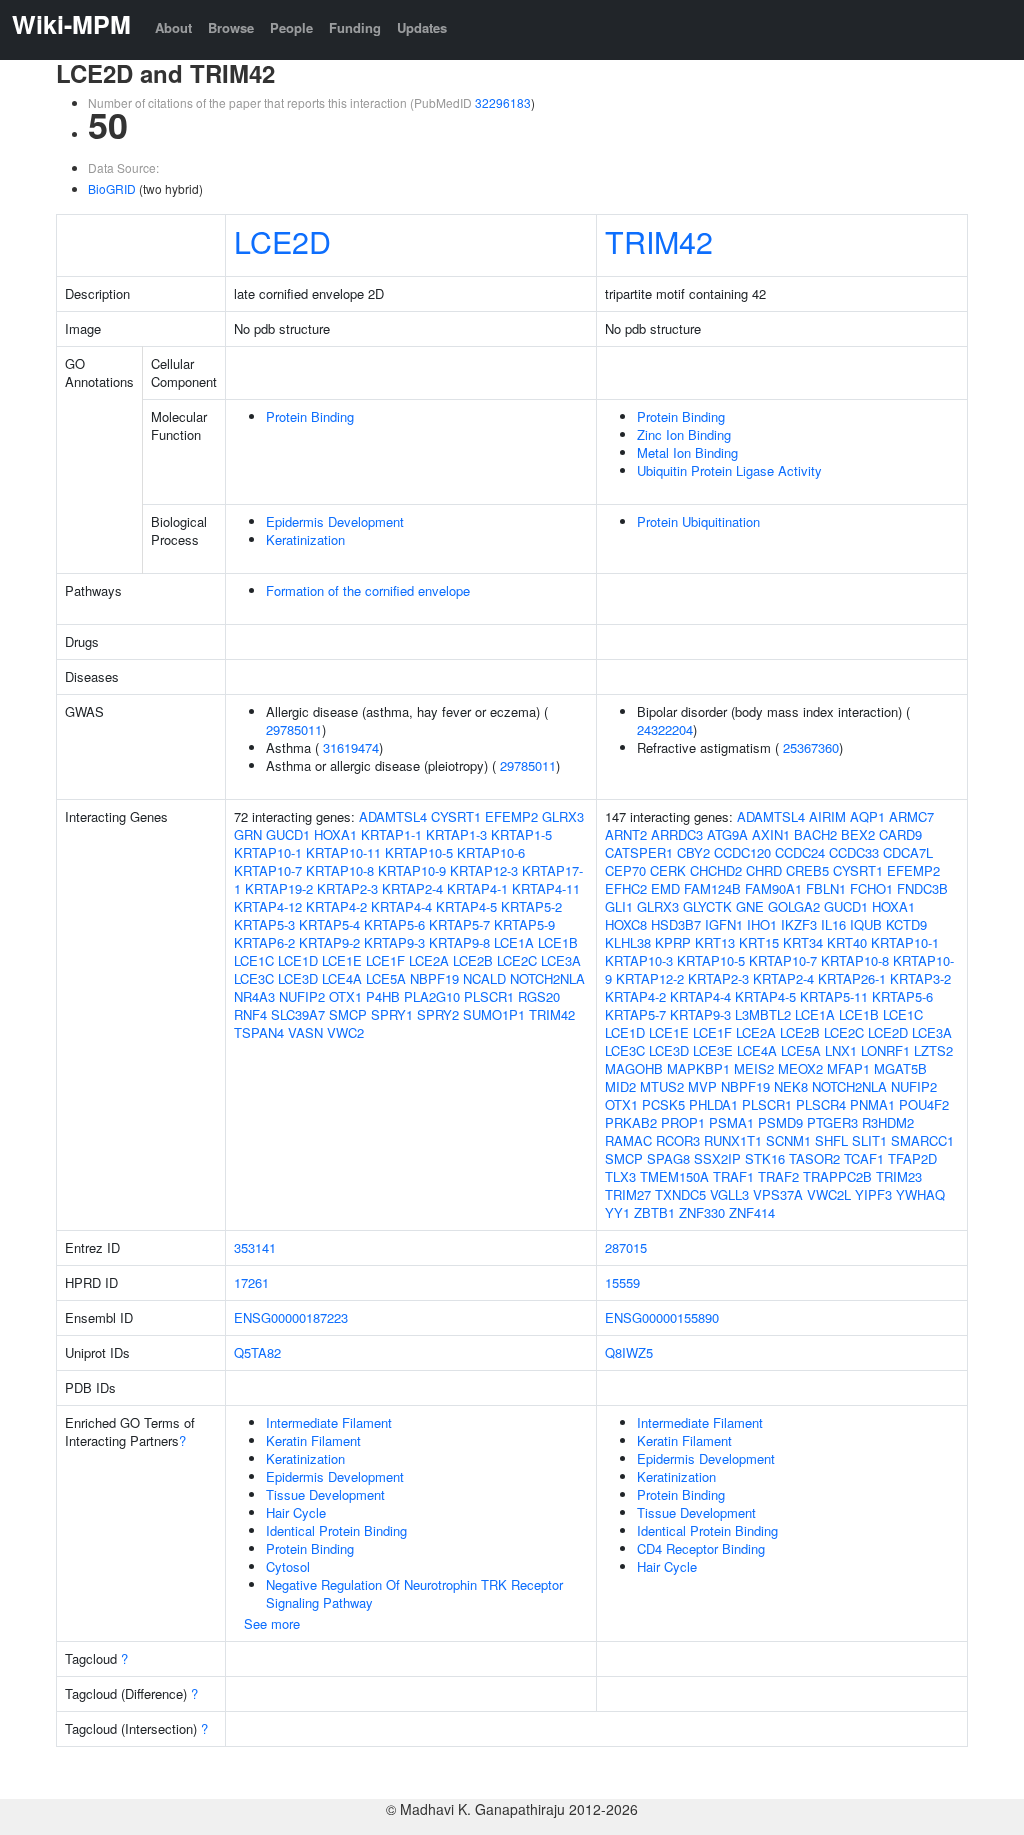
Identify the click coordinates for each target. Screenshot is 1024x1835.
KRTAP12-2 (650, 978)
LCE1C (254, 960)
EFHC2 (626, 888)
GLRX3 (563, 816)
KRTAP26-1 (852, 978)
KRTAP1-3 (456, 834)
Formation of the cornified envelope (368, 590)
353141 (255, 1247)
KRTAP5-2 (531, 906)
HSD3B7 (676, 924)
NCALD (484, 978)
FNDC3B (922, 888)
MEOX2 (800, 1068)
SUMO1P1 (494, 1014)
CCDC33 (854, 852)
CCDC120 (742, 852)
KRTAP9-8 (459, 942)
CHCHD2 (716, 870)
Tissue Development (325, 1494)
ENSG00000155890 (662, 1317)
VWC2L (829, 1194)
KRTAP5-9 (524, 924)
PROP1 (683, 1122)
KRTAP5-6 (394, 924)
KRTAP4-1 (477, 888)
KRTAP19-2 (279, 888)
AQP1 (867, 816)
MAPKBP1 (698, 1068)
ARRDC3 (677, 834)
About (173, 27)
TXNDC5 (680, 1194)
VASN (305, 1032)
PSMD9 (780, 1122)
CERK (668, 870)
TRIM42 (659, 241)
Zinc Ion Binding (684, 434)
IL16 (833, 924)
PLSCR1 (489, 996)
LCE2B (473, 960)
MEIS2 (754, 1068)
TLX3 (620, 1176)
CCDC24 (800, 852)
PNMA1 (872, 1104)
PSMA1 (731, 1122)
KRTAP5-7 (459, 924)
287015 (626, 1247)
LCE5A (386, 978)
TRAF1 (733, 1176)
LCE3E (713, 1050)
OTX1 (345, 996)
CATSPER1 (639, 852)
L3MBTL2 (763, 1014)
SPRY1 (392, 1014)
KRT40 (847, 942)
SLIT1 (869, 1140)
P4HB (383, 996)
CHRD (764, 870)
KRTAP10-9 (412, 870)
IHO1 (762, 924)
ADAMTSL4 (393, 816)
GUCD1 (288, 834)
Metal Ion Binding (687, 452)
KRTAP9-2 (329, 942)
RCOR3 (678, 1140)
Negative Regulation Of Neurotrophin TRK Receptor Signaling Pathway (414, 1593)
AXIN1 (771, 834)
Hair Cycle (296, 1512)
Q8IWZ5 (629, 1352)
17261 (251, 1282)
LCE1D (298, 960)
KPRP (673, 942)
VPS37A (778, 1194)
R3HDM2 (888, 1122)
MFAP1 (848, 1068)
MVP (702, 1086)
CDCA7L (908, 852)
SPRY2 (438, 1014)
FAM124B (712, 888)
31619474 (351, 747)
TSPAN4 (259, 1032)
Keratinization (305, 539)
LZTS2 (933, 1050)
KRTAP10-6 (491, 852)
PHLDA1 (713, 1104)
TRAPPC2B (837, 1176)
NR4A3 (254, 996)
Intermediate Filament (329, 1422)
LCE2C (517, 960)
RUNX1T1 (733, 1140)
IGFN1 (724, 924)
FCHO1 (871, 888)
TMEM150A (674, 1176)
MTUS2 (662, 1086)
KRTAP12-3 (484, 870)
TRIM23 (899, 1176)
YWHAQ (920, 1194)
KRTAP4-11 (546, 888)
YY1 (617, 1212)
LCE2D (282, 241)
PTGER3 (832, 1122)
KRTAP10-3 (639, 960)
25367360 (811, 747)
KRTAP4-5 (466, 906)
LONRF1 (885, 1050)
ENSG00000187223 (291, 1317)
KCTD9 (906, 924)
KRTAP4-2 (336, 906)
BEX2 (858, 834)
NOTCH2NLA (547, 978)
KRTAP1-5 (521, 834)
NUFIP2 (302, 996)
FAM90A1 (773, 888)
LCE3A (561, 960)
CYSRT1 (456, 816)
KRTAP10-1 (268, 852)
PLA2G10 (432, 996)
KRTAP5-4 (329, 924)
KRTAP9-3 (394, 942)
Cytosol (288, 1566)
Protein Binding (310, 416)
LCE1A (514, 942)
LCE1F (385, 960)
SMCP (348, 1014)
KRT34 (803, 942)
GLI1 (619, 906)
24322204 (665, 729)
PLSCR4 (821, 1104)
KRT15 (759, 942)
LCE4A (342, 978)
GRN (248, 834)
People (291, 27)
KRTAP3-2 (920, 978)
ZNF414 (752, 1212)
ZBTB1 (654, 1212)
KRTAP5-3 (264, 924)
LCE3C (254, 978)
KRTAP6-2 (264, 942)
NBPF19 (434, 978)
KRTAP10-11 (343, 852)
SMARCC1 (922, 1140)
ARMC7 (911, 816)
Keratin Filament (313, 1440)
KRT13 (715, 942)
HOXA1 (335, 834)
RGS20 (539, 996)
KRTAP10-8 (340, 870)
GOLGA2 (794, 906)
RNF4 (250, 1014)
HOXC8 (626, 924)
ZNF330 (702, 1212)
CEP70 (625, 870)
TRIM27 (628, 1194)
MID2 (620, 1086)
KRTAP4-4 (401, 906)
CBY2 (693, 852)
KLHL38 (628, 942)
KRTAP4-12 (268, 906)
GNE (750, 906)
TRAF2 (778, 1176)
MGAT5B (900, 1068)
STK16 (765, 1158)
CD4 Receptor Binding (701, 1548)
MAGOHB (634, 1068)
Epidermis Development (335, 521)
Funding (355, 27)
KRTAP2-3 (347, 888)
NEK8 (791, 1086)
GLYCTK (707, 906)
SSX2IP (717, 1158)
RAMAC (628, 1140)
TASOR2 (814, 1158)
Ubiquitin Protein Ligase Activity (729, 470)
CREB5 (807, 870)
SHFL (831, 1140)
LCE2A (429, 960)
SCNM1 (788, 1140)
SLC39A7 (298, 1014)
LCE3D (298, 978)
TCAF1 (864, 1158)
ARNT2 (626, 834)
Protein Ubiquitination (698, 521)
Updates (422, 27)
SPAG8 (668, 1158)
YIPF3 (873, 1194)
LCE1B (558, 942)
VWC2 (345, 1032)
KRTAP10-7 (268, 870)
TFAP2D (912, 1158)
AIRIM (827, 816)
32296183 (503, 102)
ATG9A (727, 834)
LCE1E (342, 960)
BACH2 (815, 834)
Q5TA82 (257, 1352)
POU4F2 (924, 1104)
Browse (231, 27)
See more (272, 1623)
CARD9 (900, 834)
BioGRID (112, 188)
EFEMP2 (511, 816)
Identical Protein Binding (336, 1530)
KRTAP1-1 (391, 834)
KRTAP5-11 (834, 996)
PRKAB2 (631, 1122)
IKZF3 (799, 924)
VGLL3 (729, 1194)
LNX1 (841, 1050)
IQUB (866, 924)
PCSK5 (663, 1104)
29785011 (294, 729)
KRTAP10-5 (419, 852)
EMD (665, 888)
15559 (622, 1282)
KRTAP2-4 (412, 888)
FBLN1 (826, 888)
